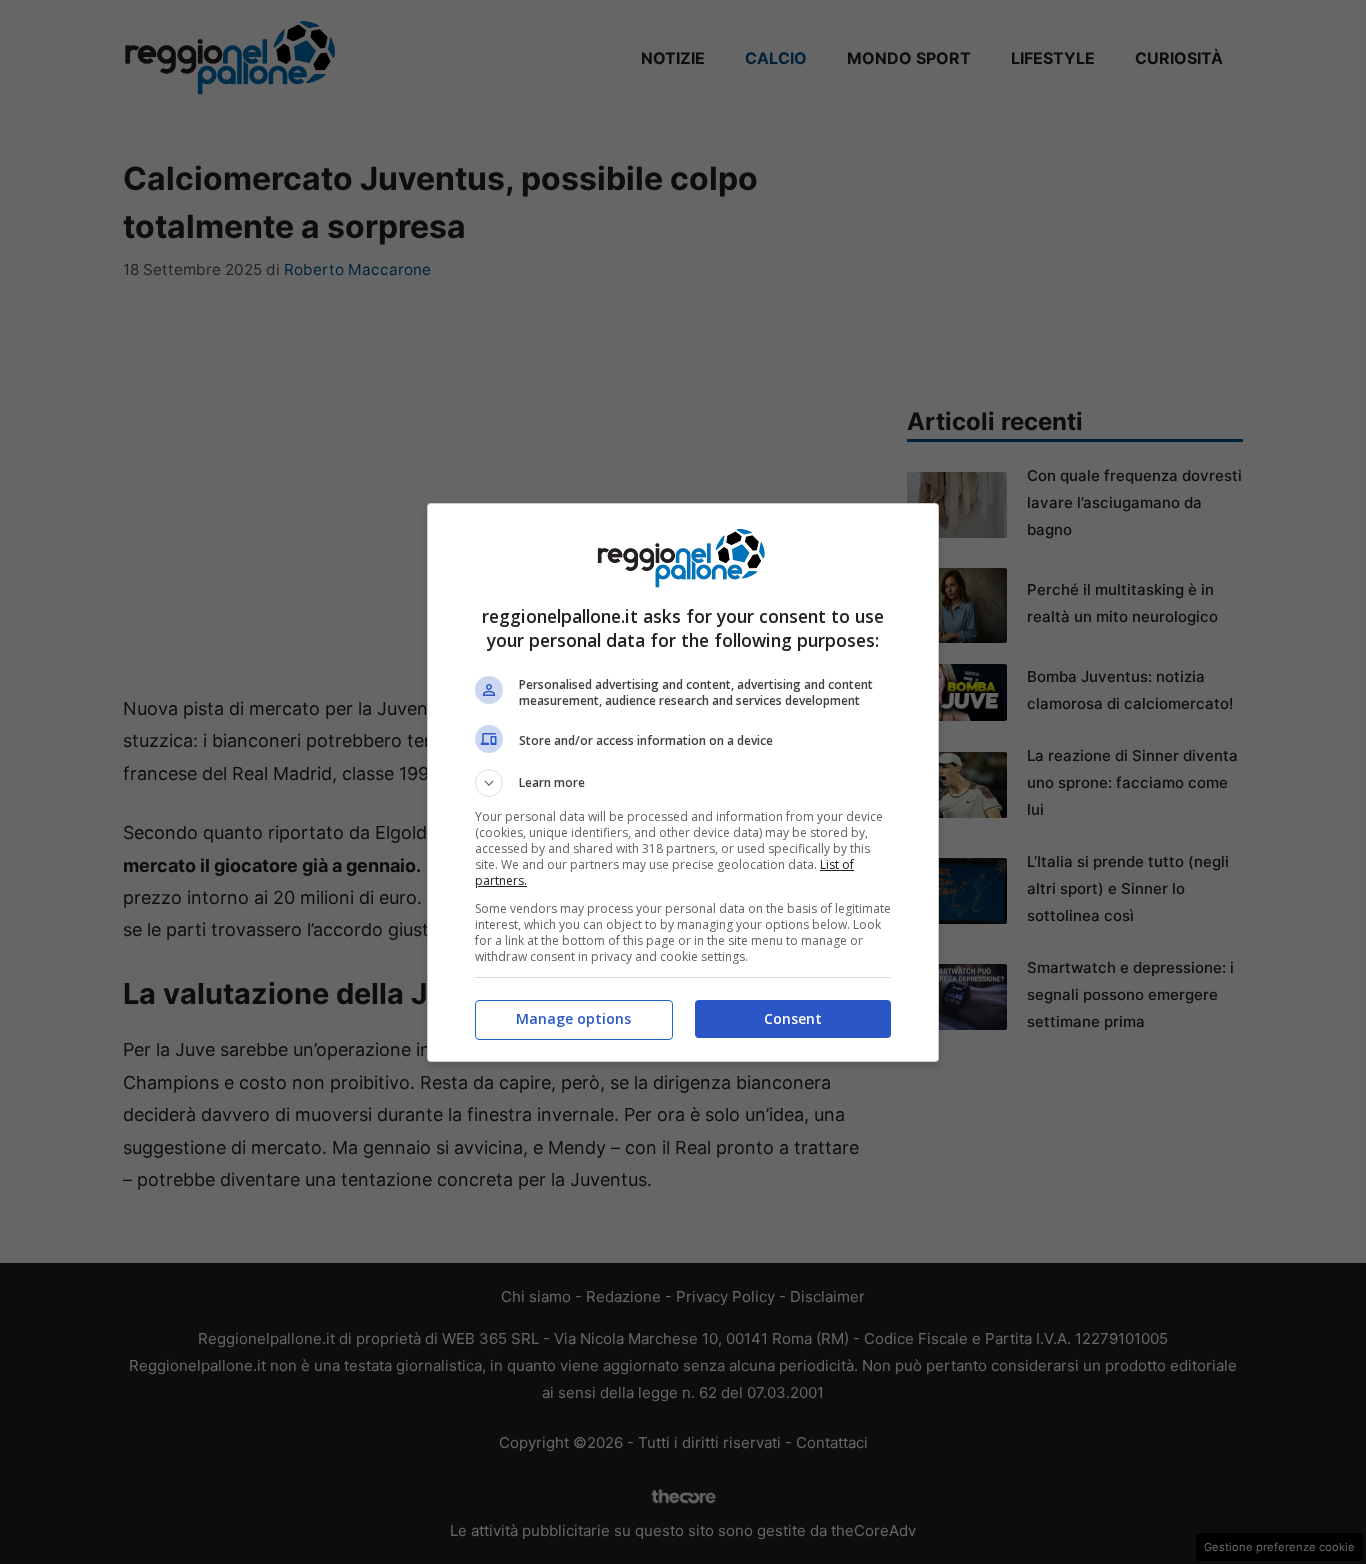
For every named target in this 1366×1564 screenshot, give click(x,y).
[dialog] (683, 782)
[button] (683, 783)
